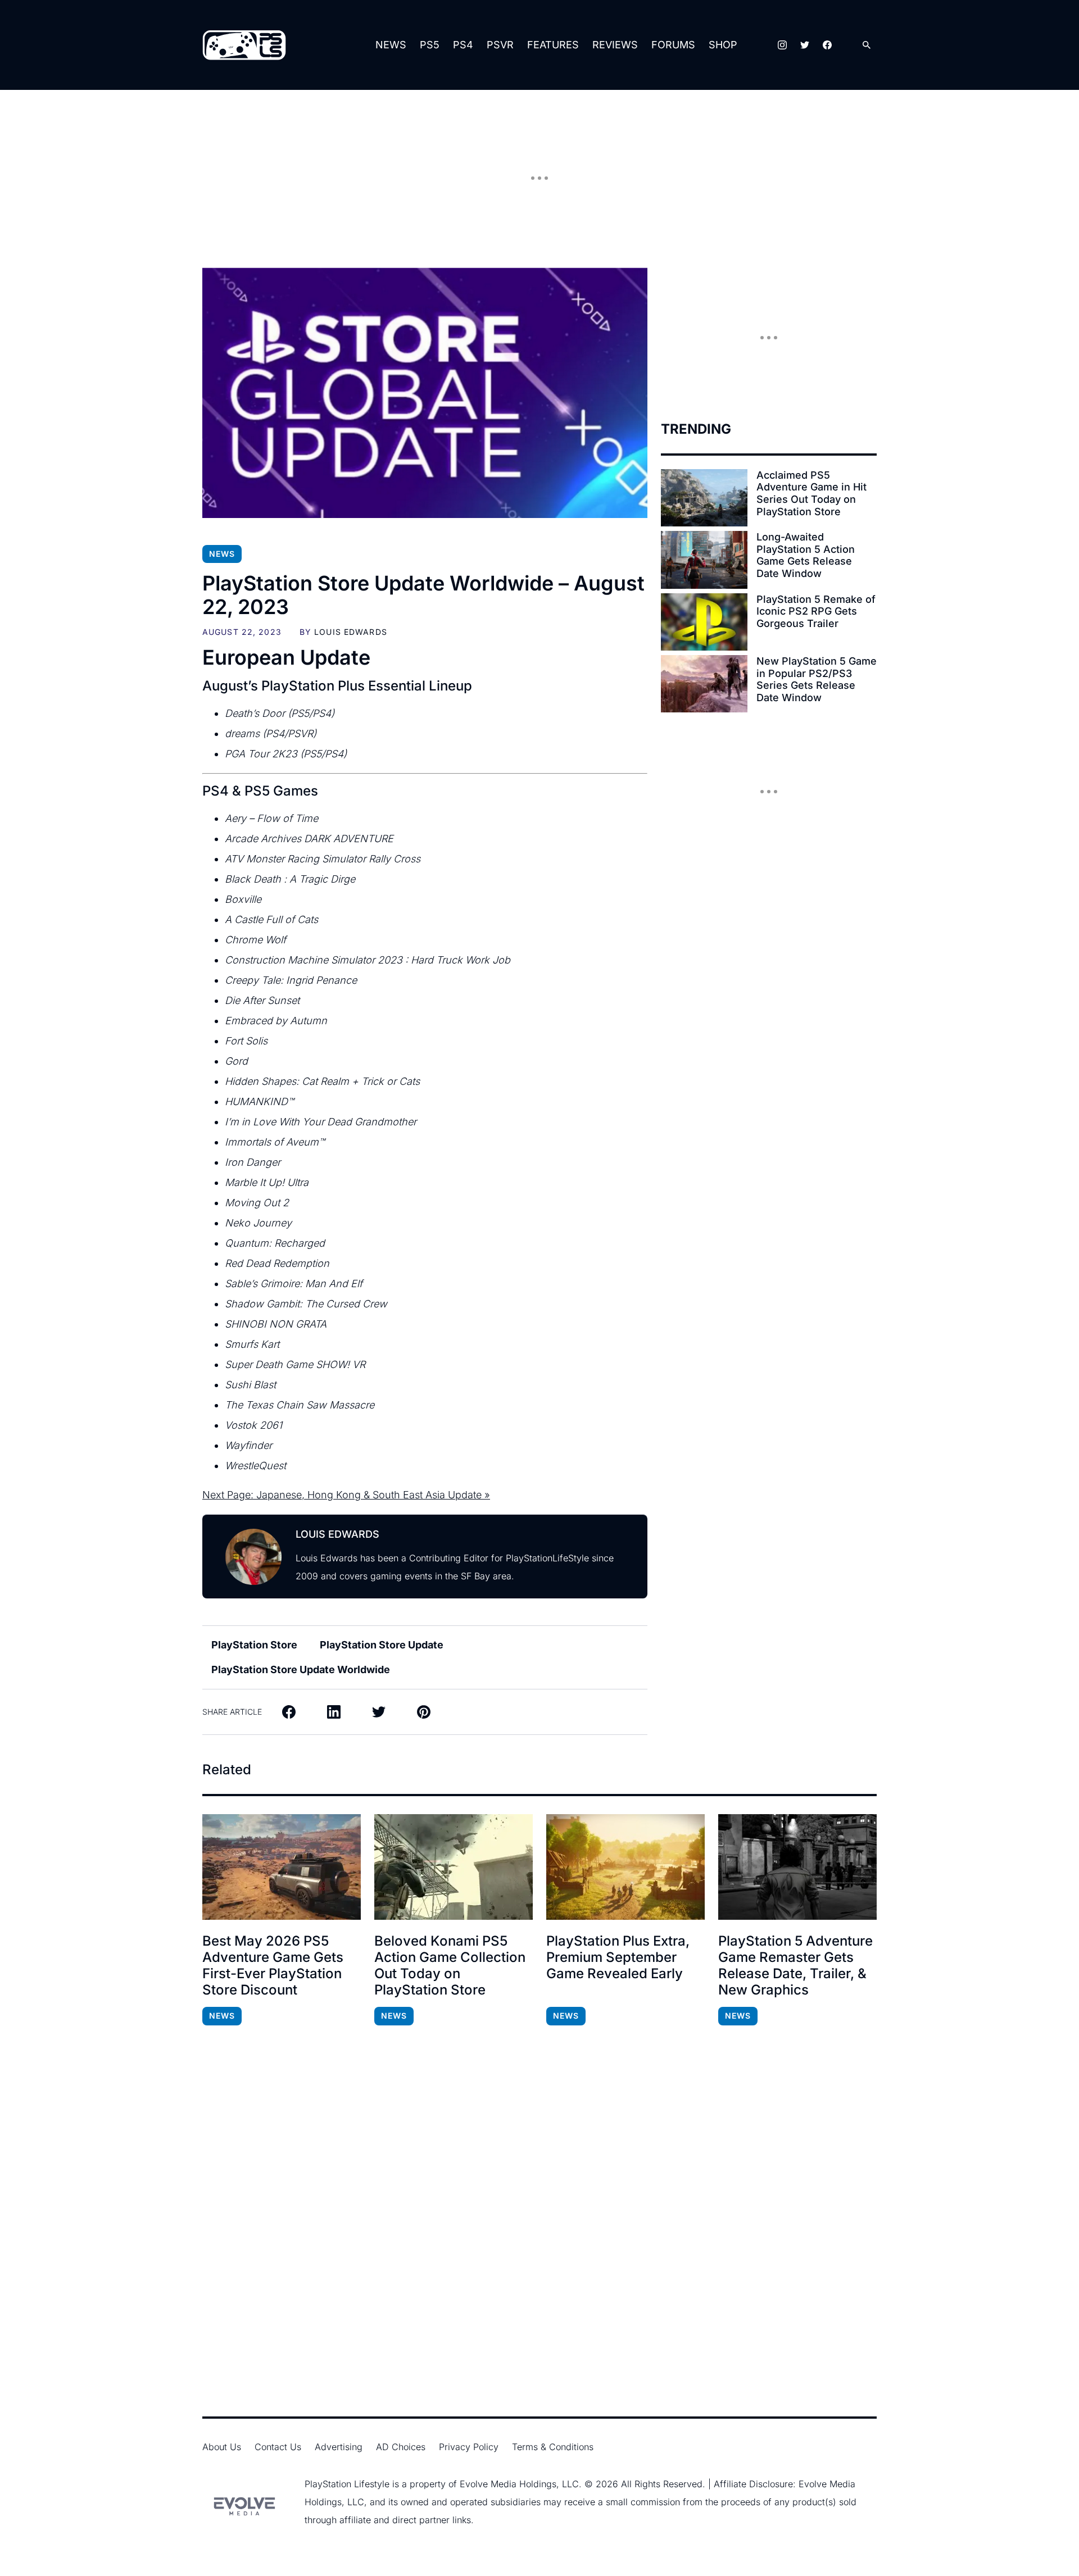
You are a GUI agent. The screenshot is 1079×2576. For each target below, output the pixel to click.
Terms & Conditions (553, 2447)
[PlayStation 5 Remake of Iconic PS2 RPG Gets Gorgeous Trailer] (704, 622)
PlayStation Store (254, 1645)
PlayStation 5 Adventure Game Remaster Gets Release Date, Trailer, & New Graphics (795, 1965)
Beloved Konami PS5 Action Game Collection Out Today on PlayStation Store (450, 1965)
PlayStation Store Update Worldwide (301, 1669)
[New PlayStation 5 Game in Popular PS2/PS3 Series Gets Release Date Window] (704, 684)
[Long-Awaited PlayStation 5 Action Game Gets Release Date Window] (704, 560)
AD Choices (401, 2447)
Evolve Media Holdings (508, 2484)
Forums (673, 45)
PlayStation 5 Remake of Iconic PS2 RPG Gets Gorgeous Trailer (816, 611)
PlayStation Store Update (382, 1645)
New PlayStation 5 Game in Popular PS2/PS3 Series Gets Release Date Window (817, 679)
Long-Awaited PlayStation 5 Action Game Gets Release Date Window (806, 555)
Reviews (615, 45)
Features (553, 45)
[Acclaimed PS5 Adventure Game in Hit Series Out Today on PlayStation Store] (704, 498)
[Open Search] (867, 45)
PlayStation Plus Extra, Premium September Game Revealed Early (618, 1957)
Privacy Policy (469, 2447)
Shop (723, 45)
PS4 (463, 45)
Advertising (339, 2447)
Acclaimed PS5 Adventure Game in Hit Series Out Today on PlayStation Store (811, 493)
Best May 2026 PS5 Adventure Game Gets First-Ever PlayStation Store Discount (273, 1965)
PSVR (500, 45)
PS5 (430, 45)
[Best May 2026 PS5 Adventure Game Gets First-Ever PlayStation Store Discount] (282, 1867)
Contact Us (278, 2447)
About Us (222, 2447)
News (391, 45)
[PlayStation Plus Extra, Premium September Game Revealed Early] (625, 1867)
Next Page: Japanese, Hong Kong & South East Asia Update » (346, 1495)
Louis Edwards (351, 632)
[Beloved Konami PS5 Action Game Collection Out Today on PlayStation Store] (454, 1867)
